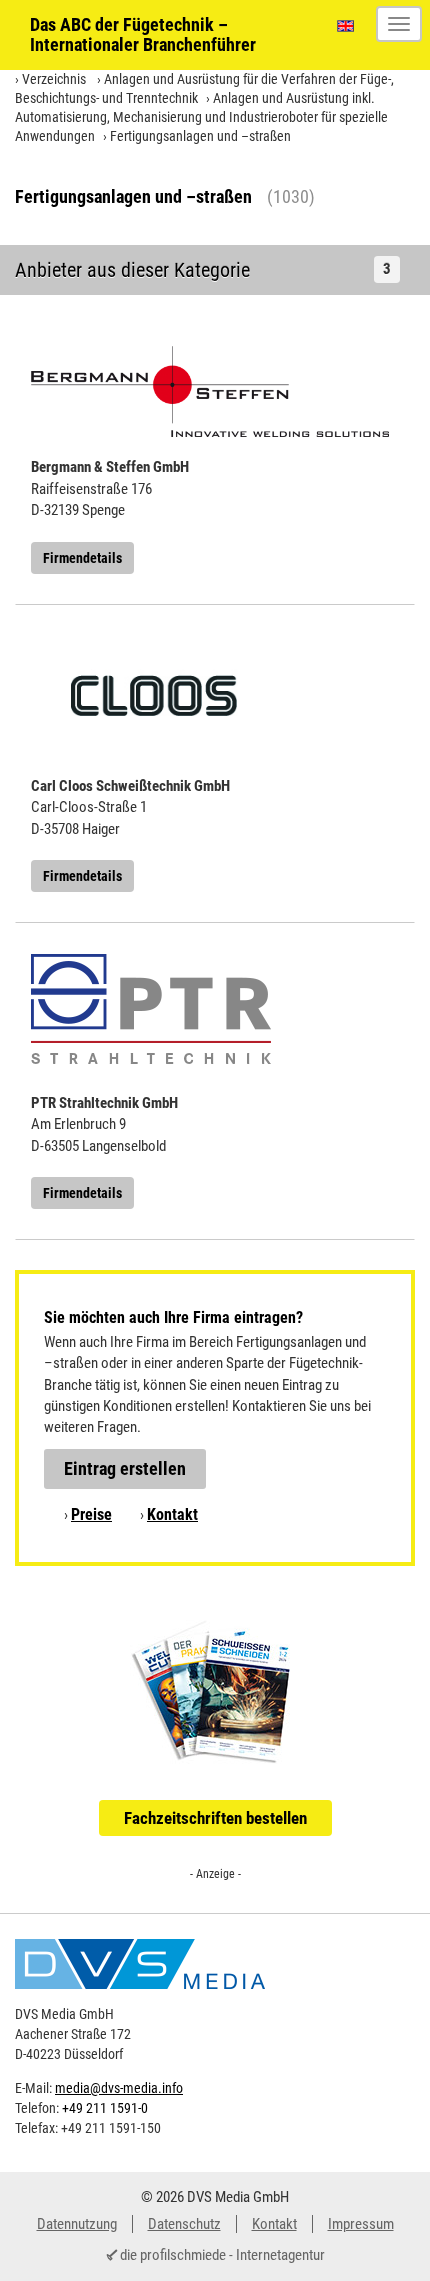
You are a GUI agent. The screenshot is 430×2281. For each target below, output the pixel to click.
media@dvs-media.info (119, 2088)
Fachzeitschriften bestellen (215, 1818)
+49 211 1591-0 (105, 2108)
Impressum (361, 2224)
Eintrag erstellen (125, 1468)
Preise (91, 1514)
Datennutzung (77, 2224)
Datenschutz (184, 2224)
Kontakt (172, 1514)
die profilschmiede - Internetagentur (222, 2255)
